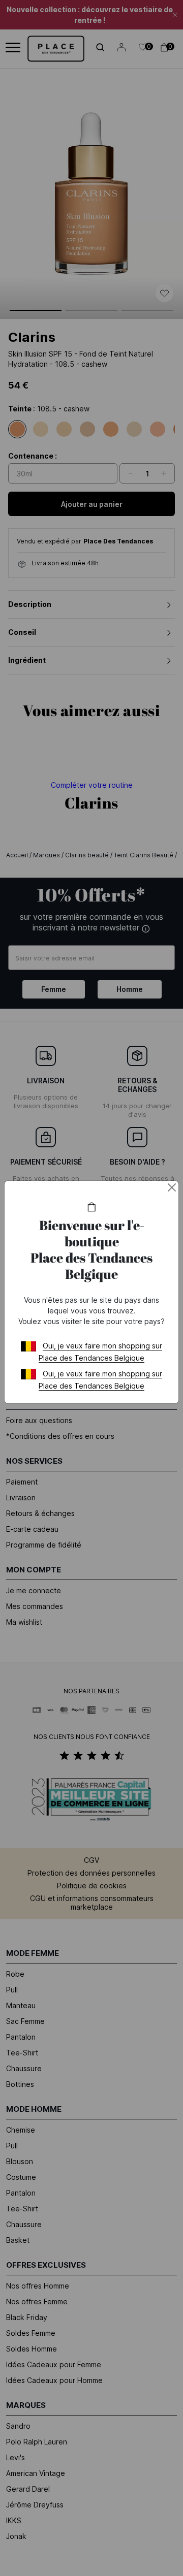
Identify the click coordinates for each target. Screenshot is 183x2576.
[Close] (172, 1187)
